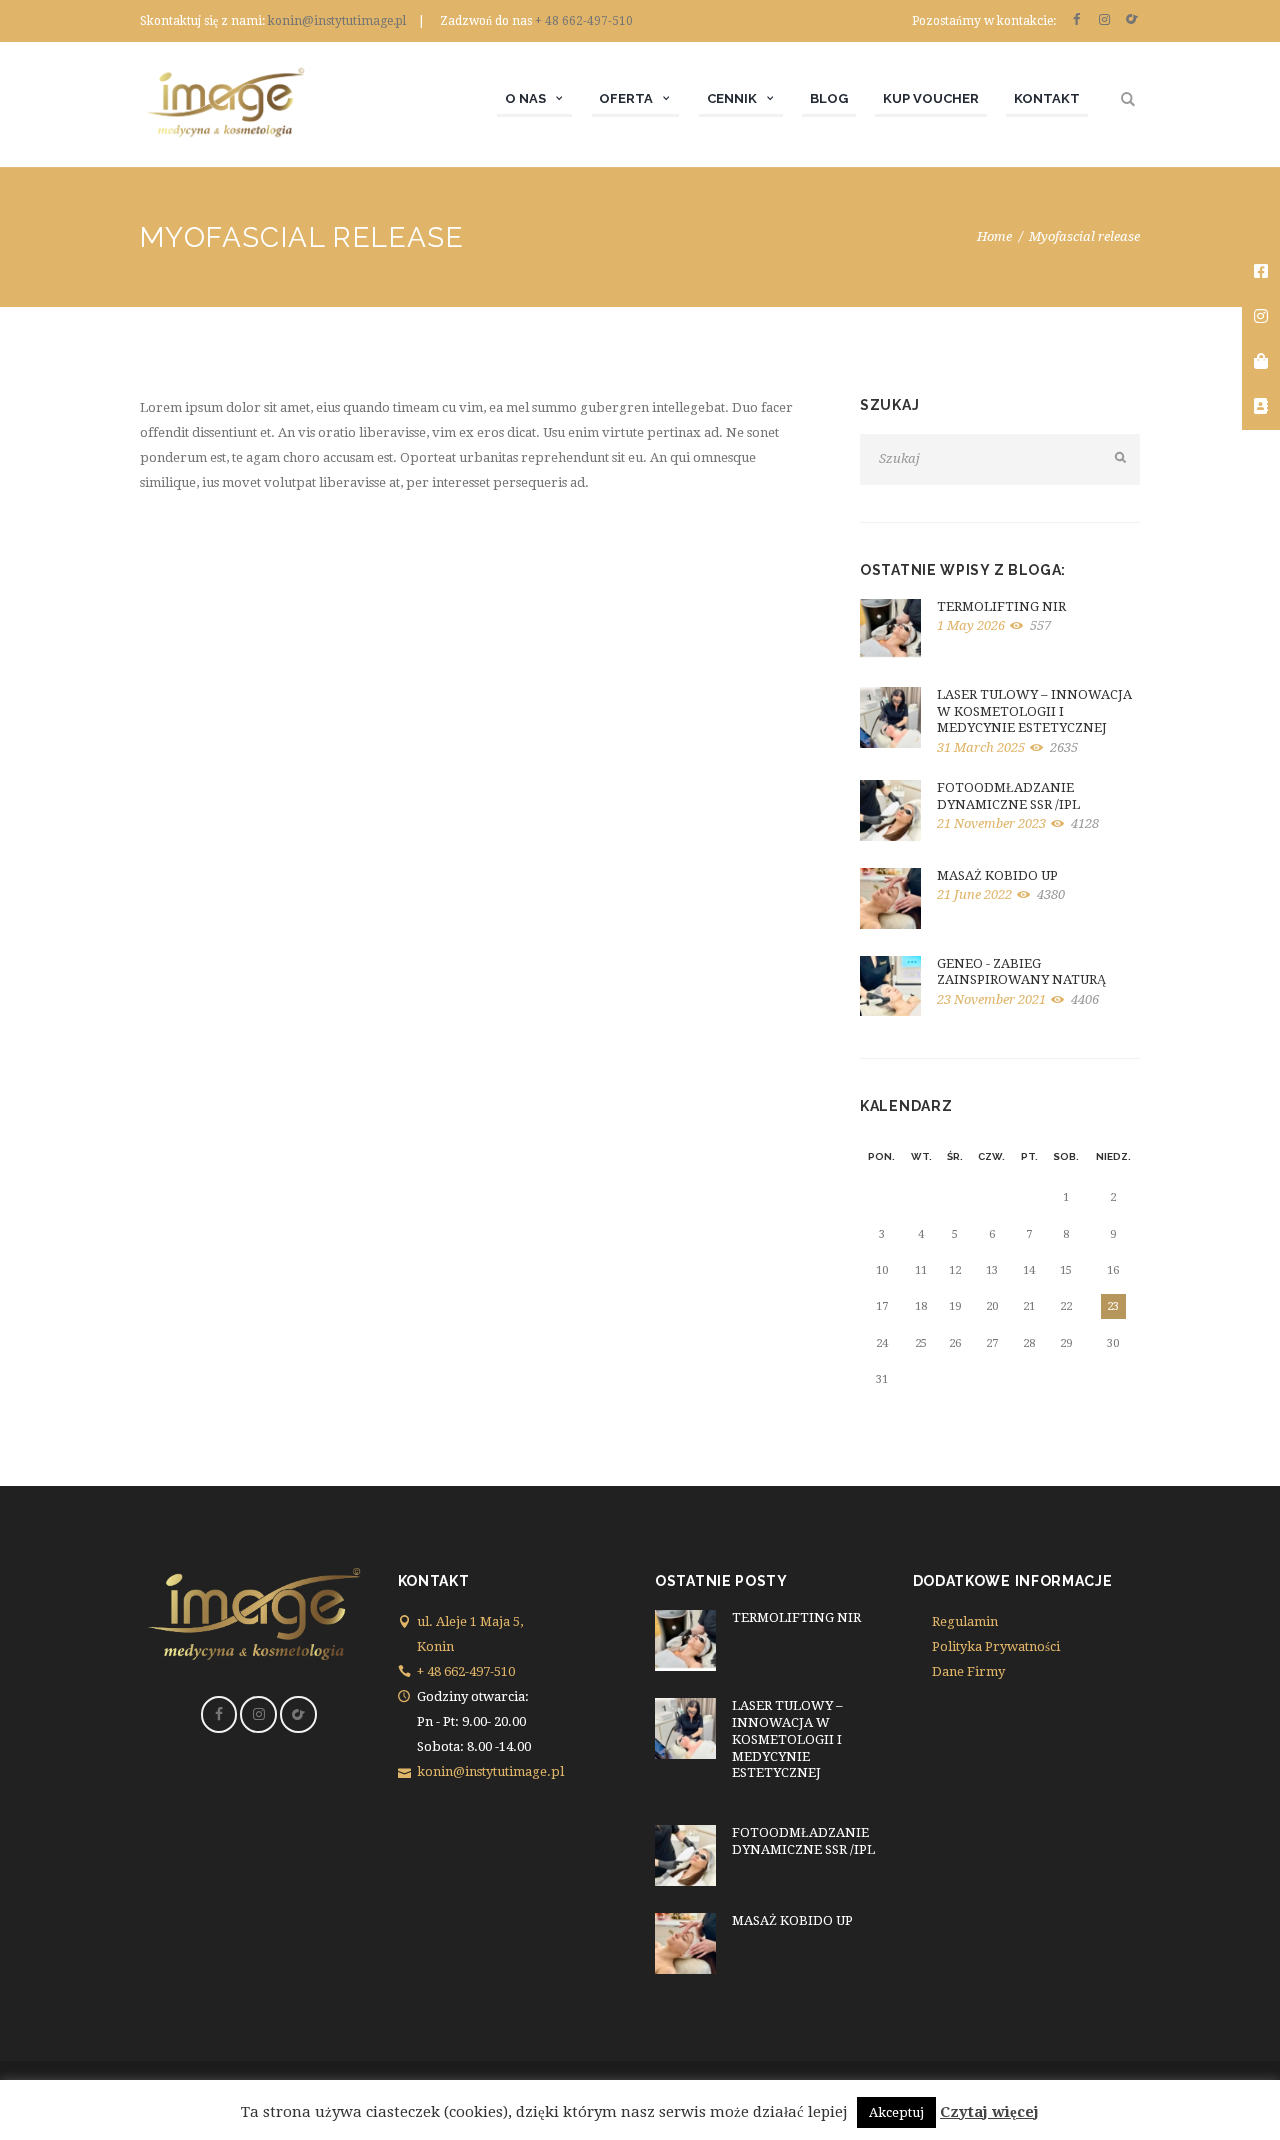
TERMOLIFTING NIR (1001, 606)
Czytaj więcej (989, 2112)
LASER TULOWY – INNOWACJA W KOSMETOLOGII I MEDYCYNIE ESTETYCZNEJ (1034, 711)
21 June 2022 (974, 894)
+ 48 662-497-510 (584, 21)
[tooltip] (1261, 272)
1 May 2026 (971, 625)
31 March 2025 (981, 747)
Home (994, 236)
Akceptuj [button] (896, 2112)
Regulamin (965, 1621)
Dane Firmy (968, 1671)
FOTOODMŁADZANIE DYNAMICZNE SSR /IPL (1008, 796)
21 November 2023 (991, 823)
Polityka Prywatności (996, 1646)
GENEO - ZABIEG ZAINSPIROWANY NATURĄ (1021, 972)
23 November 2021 (991, 999)
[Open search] (1130, 99)
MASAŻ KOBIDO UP (997, 875)
